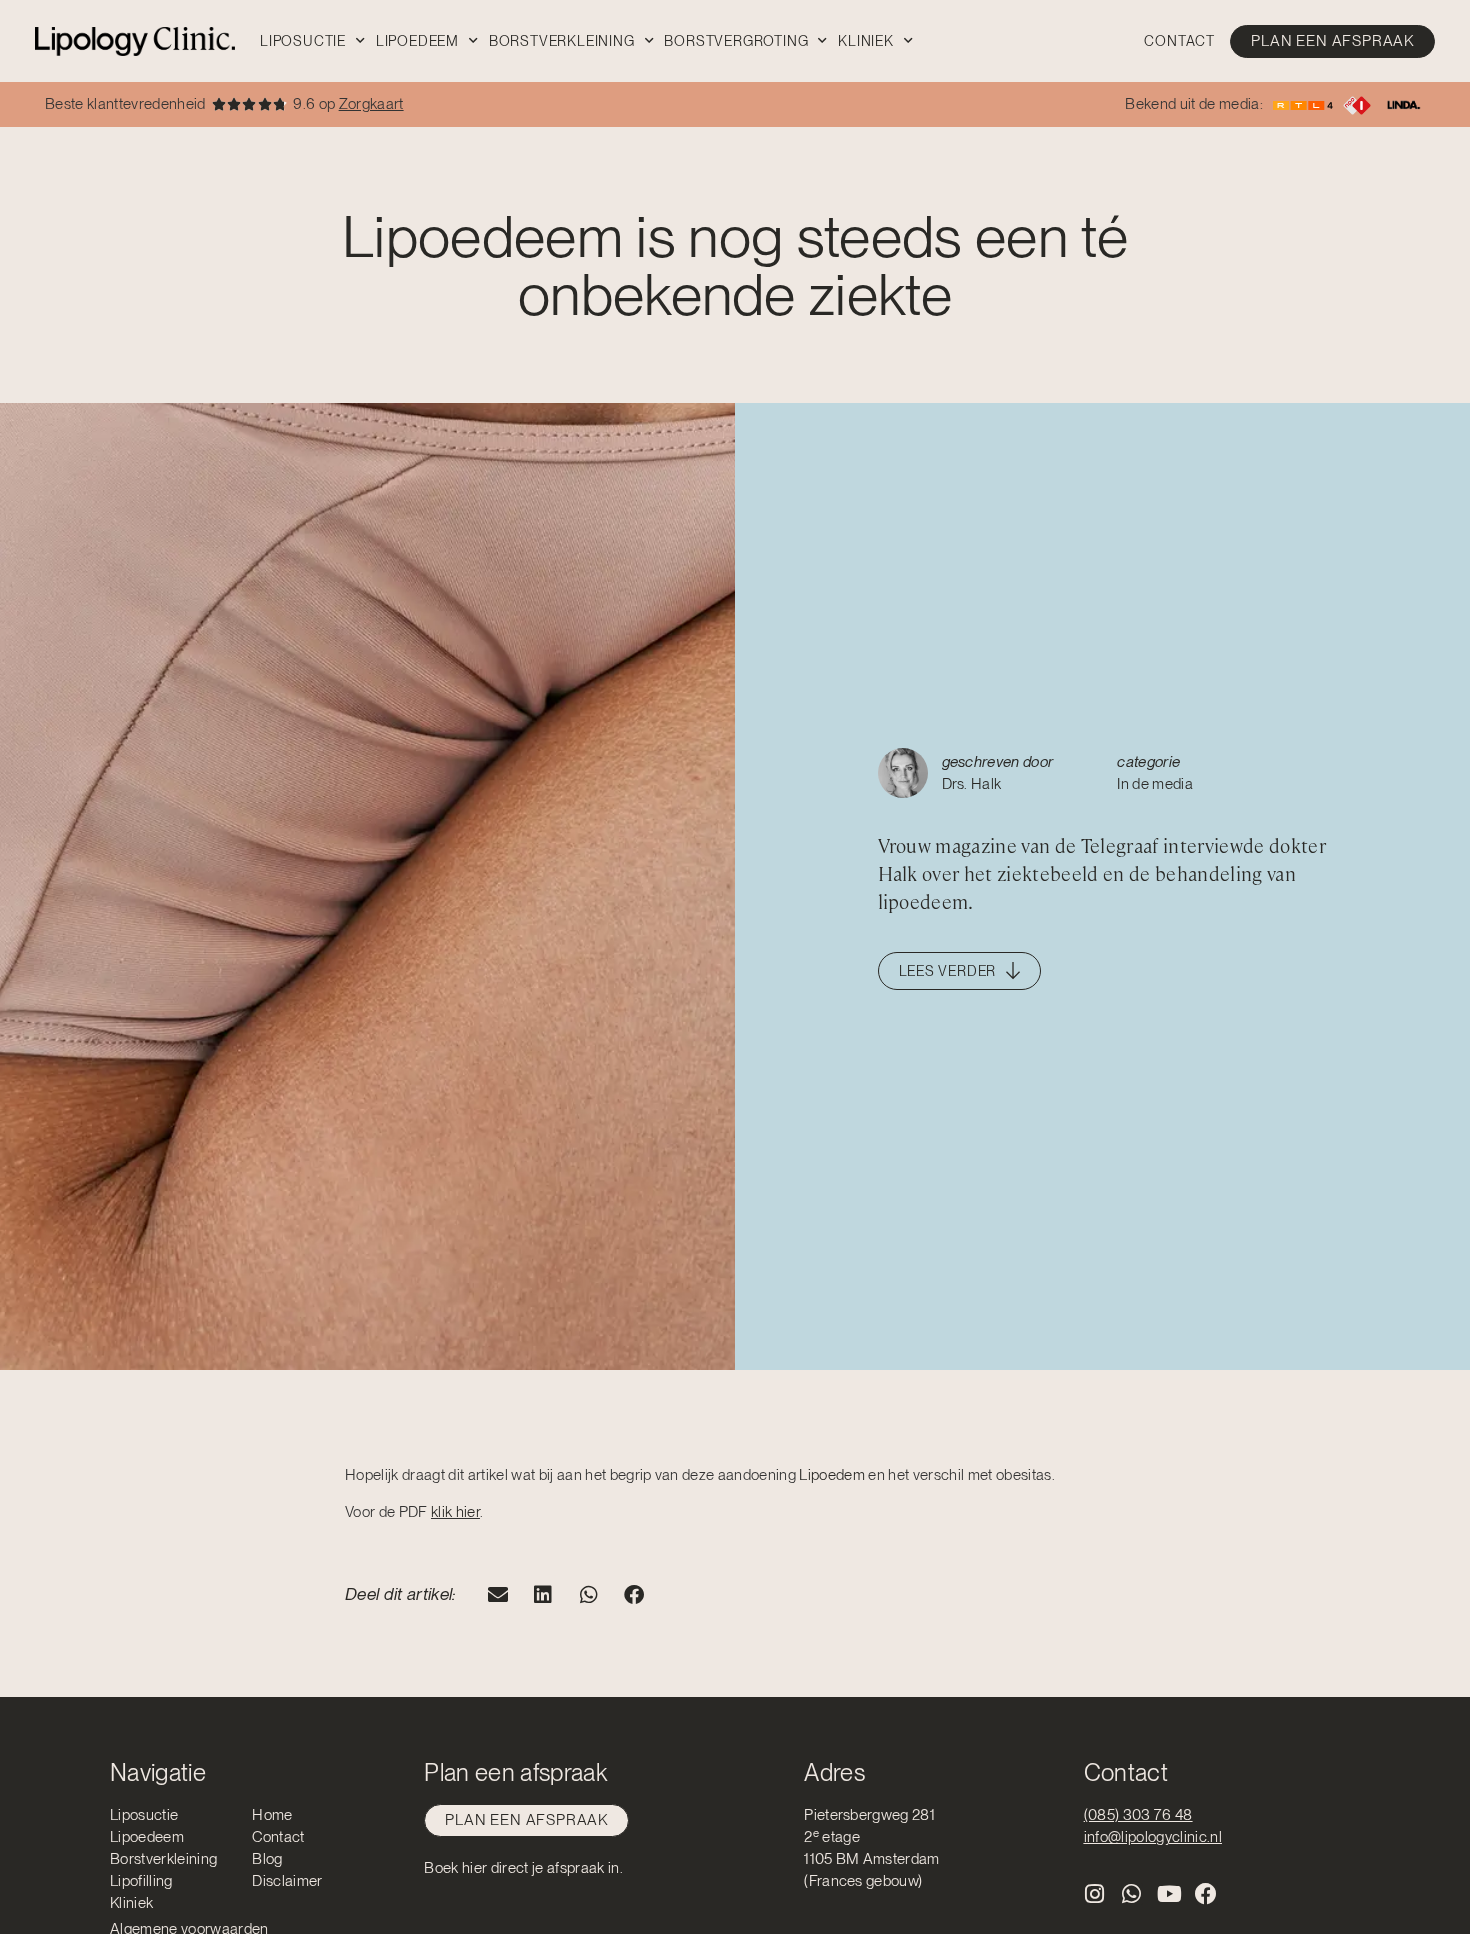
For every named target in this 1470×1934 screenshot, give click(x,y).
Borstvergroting (736, 41)
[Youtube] (1169, 1894)
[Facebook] (1207, 1894)
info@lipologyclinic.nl (1153, 1837)
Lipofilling (141, 1881)
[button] (498, 1594)
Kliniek (866, 41)
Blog (267, 1859)
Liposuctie (303, 41)
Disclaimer (287, 1881)
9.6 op (348, 104)
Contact (1179, 41)
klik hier (455, 1512)
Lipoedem (833, 1475)
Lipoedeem (417, 41)
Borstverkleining (562, 41)
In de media (1155, 784)
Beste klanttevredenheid (125, 104)
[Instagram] (1095, 1894)
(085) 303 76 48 (1138, 1815)
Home (272, 1815)
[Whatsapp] (1132, 1894)
